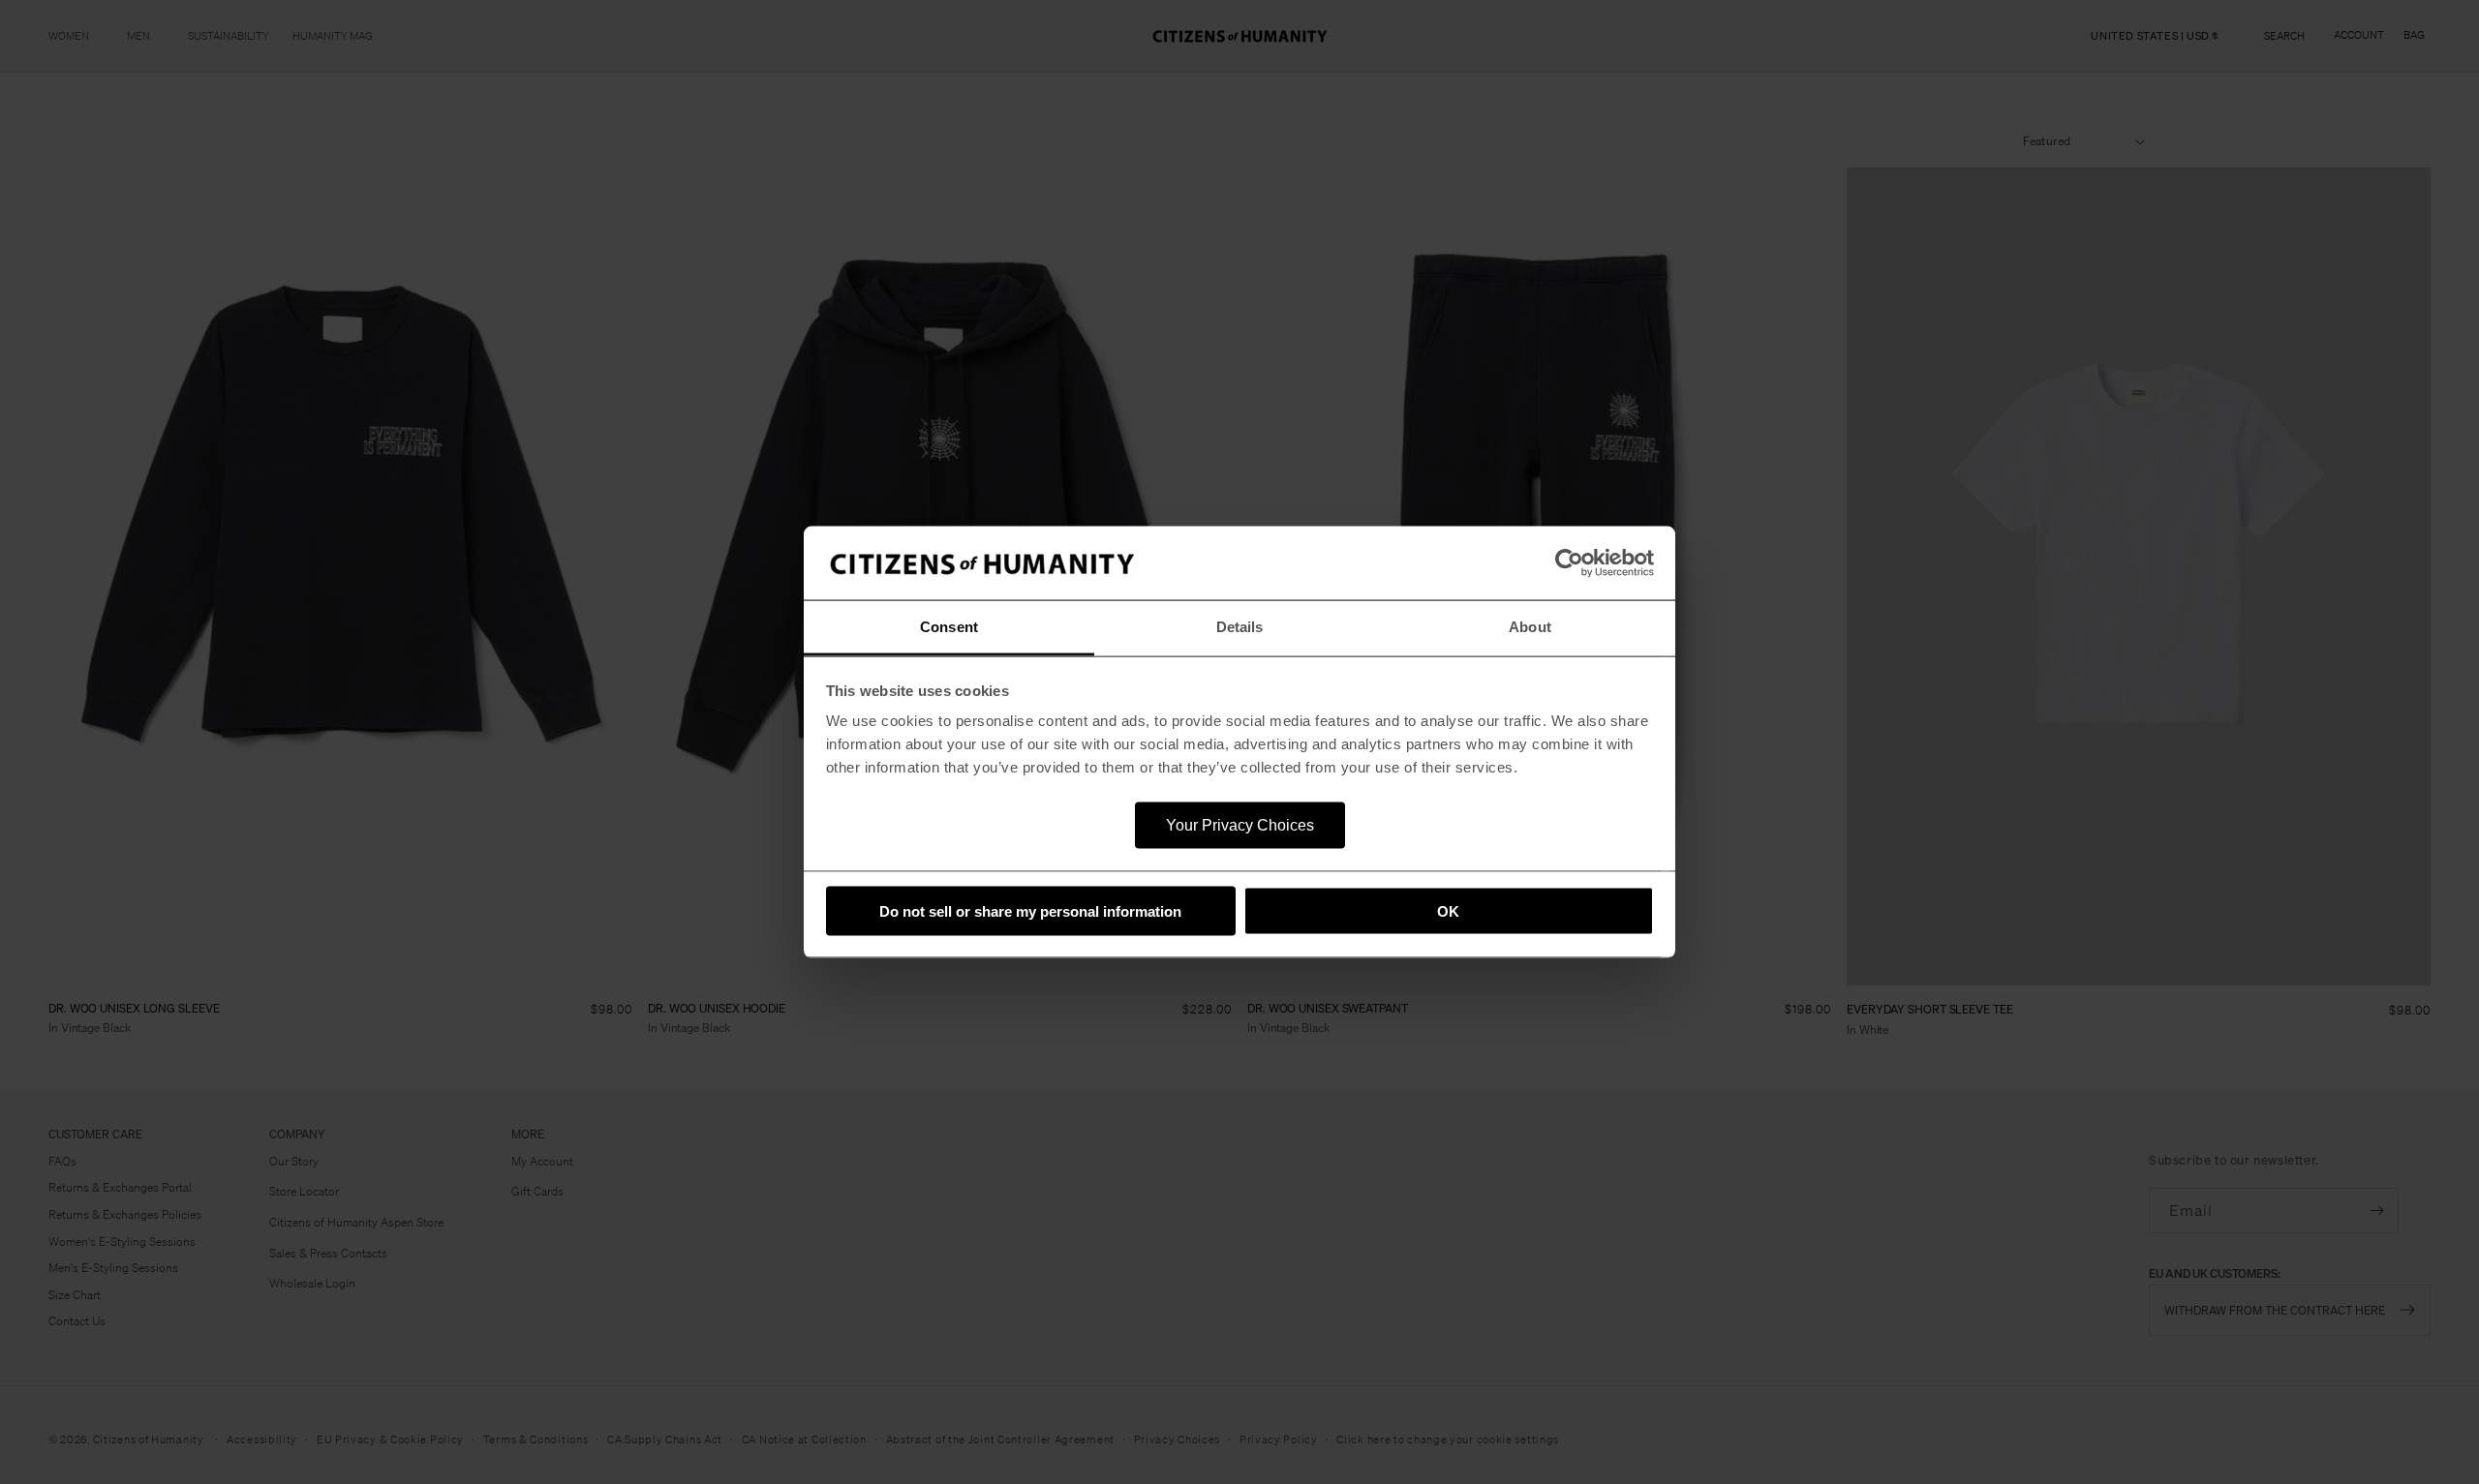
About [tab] (1530, 627)
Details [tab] (1240, 627)
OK (1448, 910)
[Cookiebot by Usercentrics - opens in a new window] (1569, 563)
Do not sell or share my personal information (1030, 910)
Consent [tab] (949, 627)
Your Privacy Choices (1240, 825)
